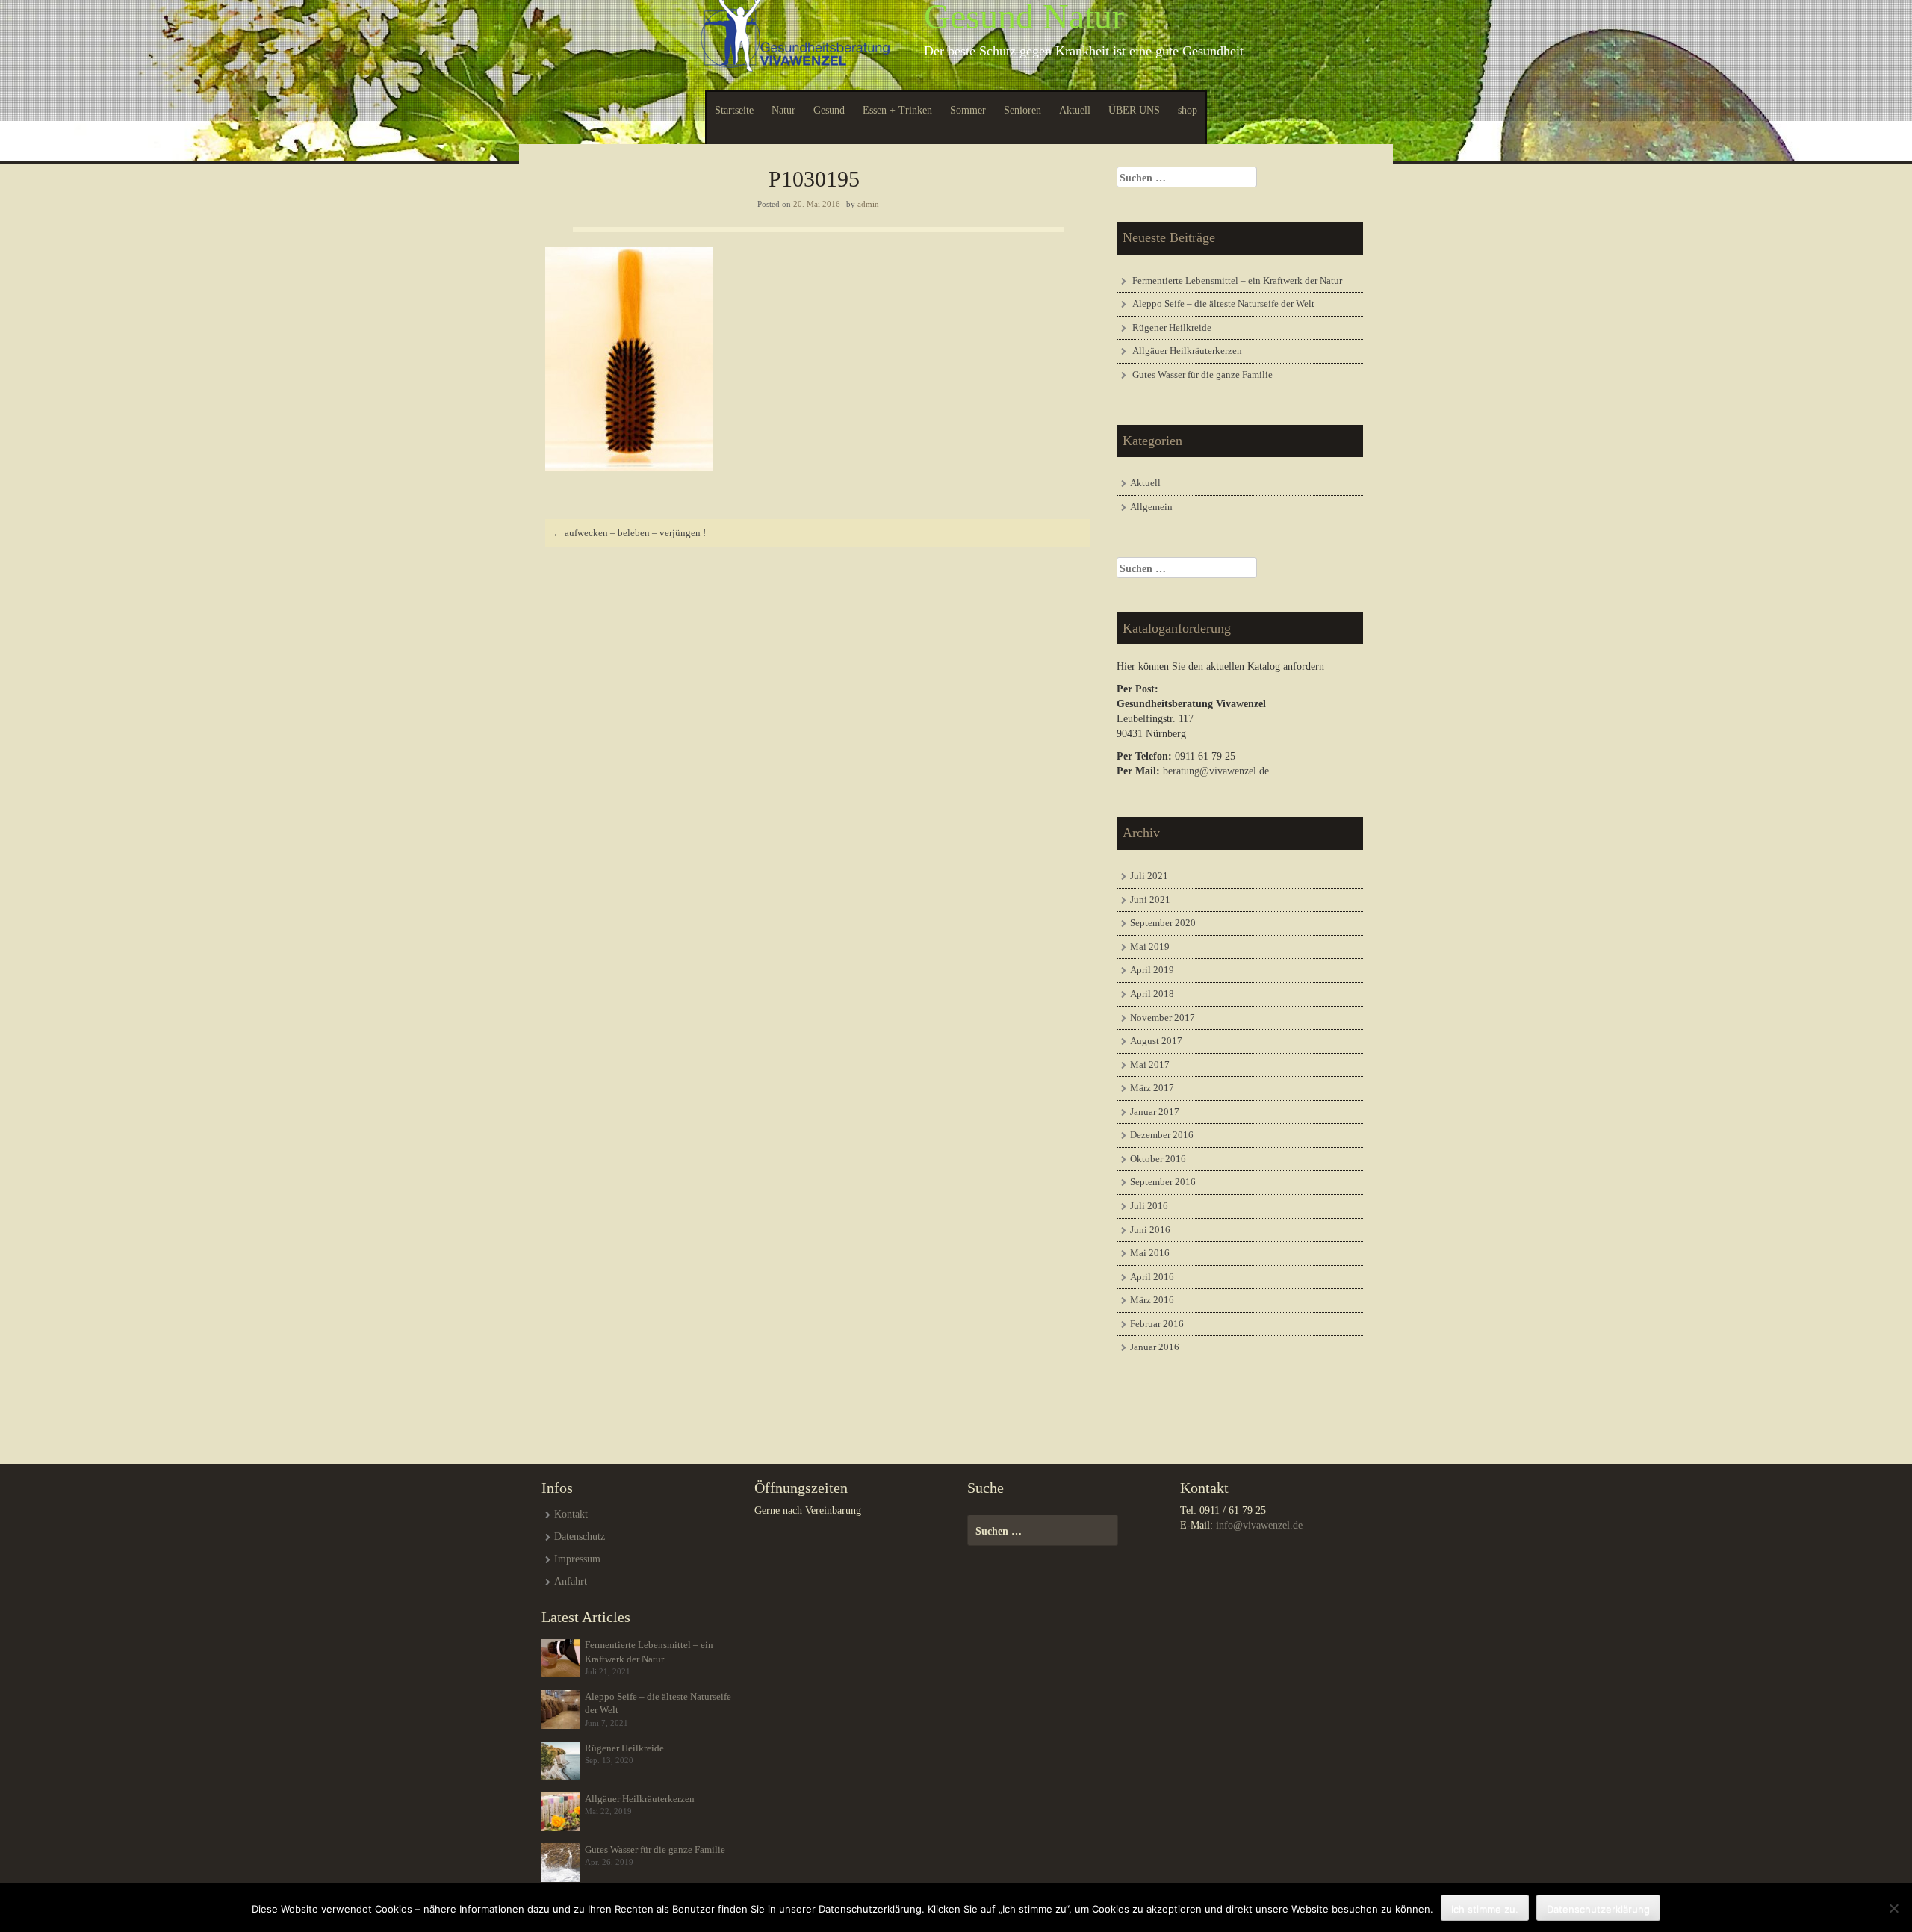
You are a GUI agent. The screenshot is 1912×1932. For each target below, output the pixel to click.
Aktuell (1075, 110)
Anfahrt (571, 1581)
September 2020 (1163, 923)
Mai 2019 (1150, 947)
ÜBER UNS (1134, 110)
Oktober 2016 (1158, 1159)
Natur (783, 110)
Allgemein (1151, 507)
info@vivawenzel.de (1259, 1525)
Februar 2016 (1157, 1324)
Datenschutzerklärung (1598, 1909)
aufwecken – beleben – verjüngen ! (629, 533)
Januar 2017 (1155, 1112)
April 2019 (1152, 970)
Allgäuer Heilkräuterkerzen (1187, 351)
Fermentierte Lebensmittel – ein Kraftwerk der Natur (1237, 280)
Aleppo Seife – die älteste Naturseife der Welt (1223, 304)
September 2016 (1163, 1182)
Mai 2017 (1150, 1065)
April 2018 (1152, 994)
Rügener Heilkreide (1172, 327)
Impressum (577, 1559)
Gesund (829, 110)
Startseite (734, 110)
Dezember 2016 (1162, 1135)
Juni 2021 (1150, 900)
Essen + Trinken (897, 110)
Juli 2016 (1149, 1206)
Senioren (1022, 110)
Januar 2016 (1155, 1347)
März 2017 (1152, 1088)
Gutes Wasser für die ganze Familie (1202, 375)
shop (1188, 110)
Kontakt (571, 1514)
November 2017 (1163, 1018)
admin (868, 204)
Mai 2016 (1150, 1253)
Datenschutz (580, 1537)
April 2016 (1152, 1277)
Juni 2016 (1150, 1230)
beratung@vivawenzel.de (1216, 771)
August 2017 (1156, 1041)
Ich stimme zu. (1485, 1909)
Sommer (968, 110)
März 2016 (1152, 1300)
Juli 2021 (1149, 876)
